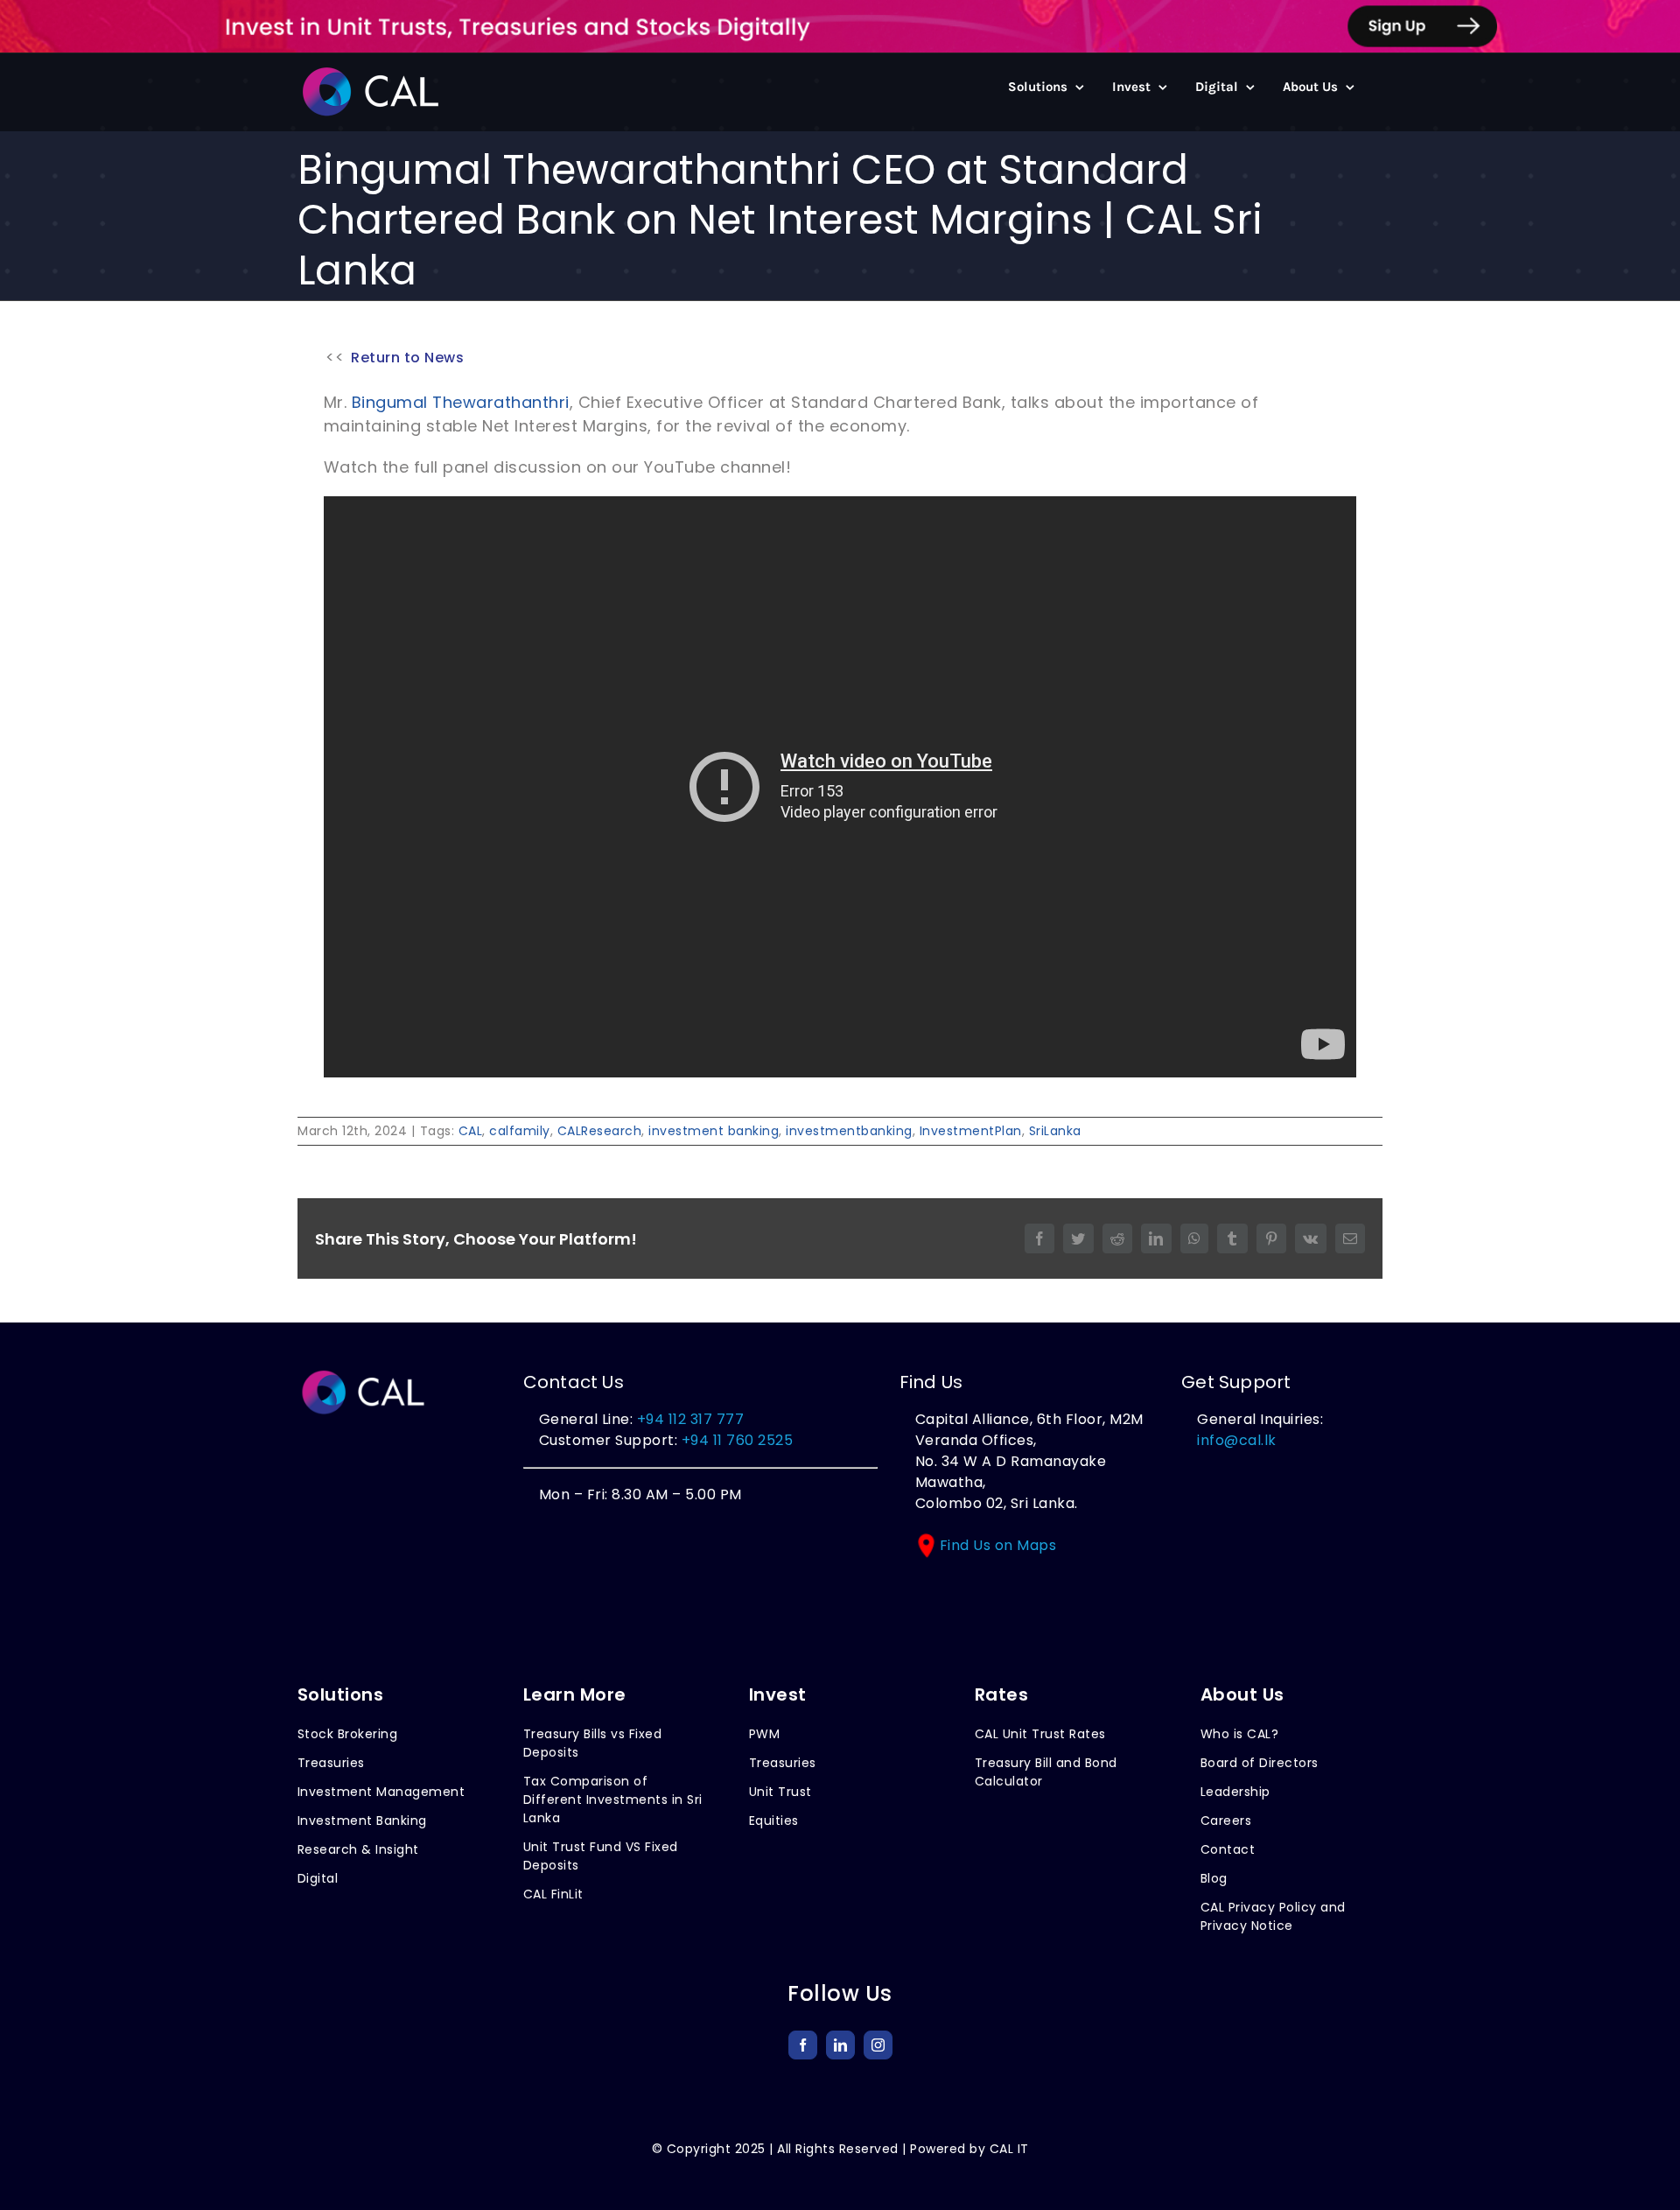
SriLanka (1055, 1131)
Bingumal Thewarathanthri (461, 402)
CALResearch (600, 1131)
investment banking (714, 1131)
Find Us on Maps (998, 1545)
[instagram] (878, 2045)
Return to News (407, 358)
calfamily (520, 1131)
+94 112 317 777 (691, 1419)
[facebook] (803, 2045)
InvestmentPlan (971, 1131)
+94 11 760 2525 (735, 1440)
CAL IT (1009, 2149)
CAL (471, 1131)
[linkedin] (840, 2045)
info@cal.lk (1237, 1440)
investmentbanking (849, 1131)
